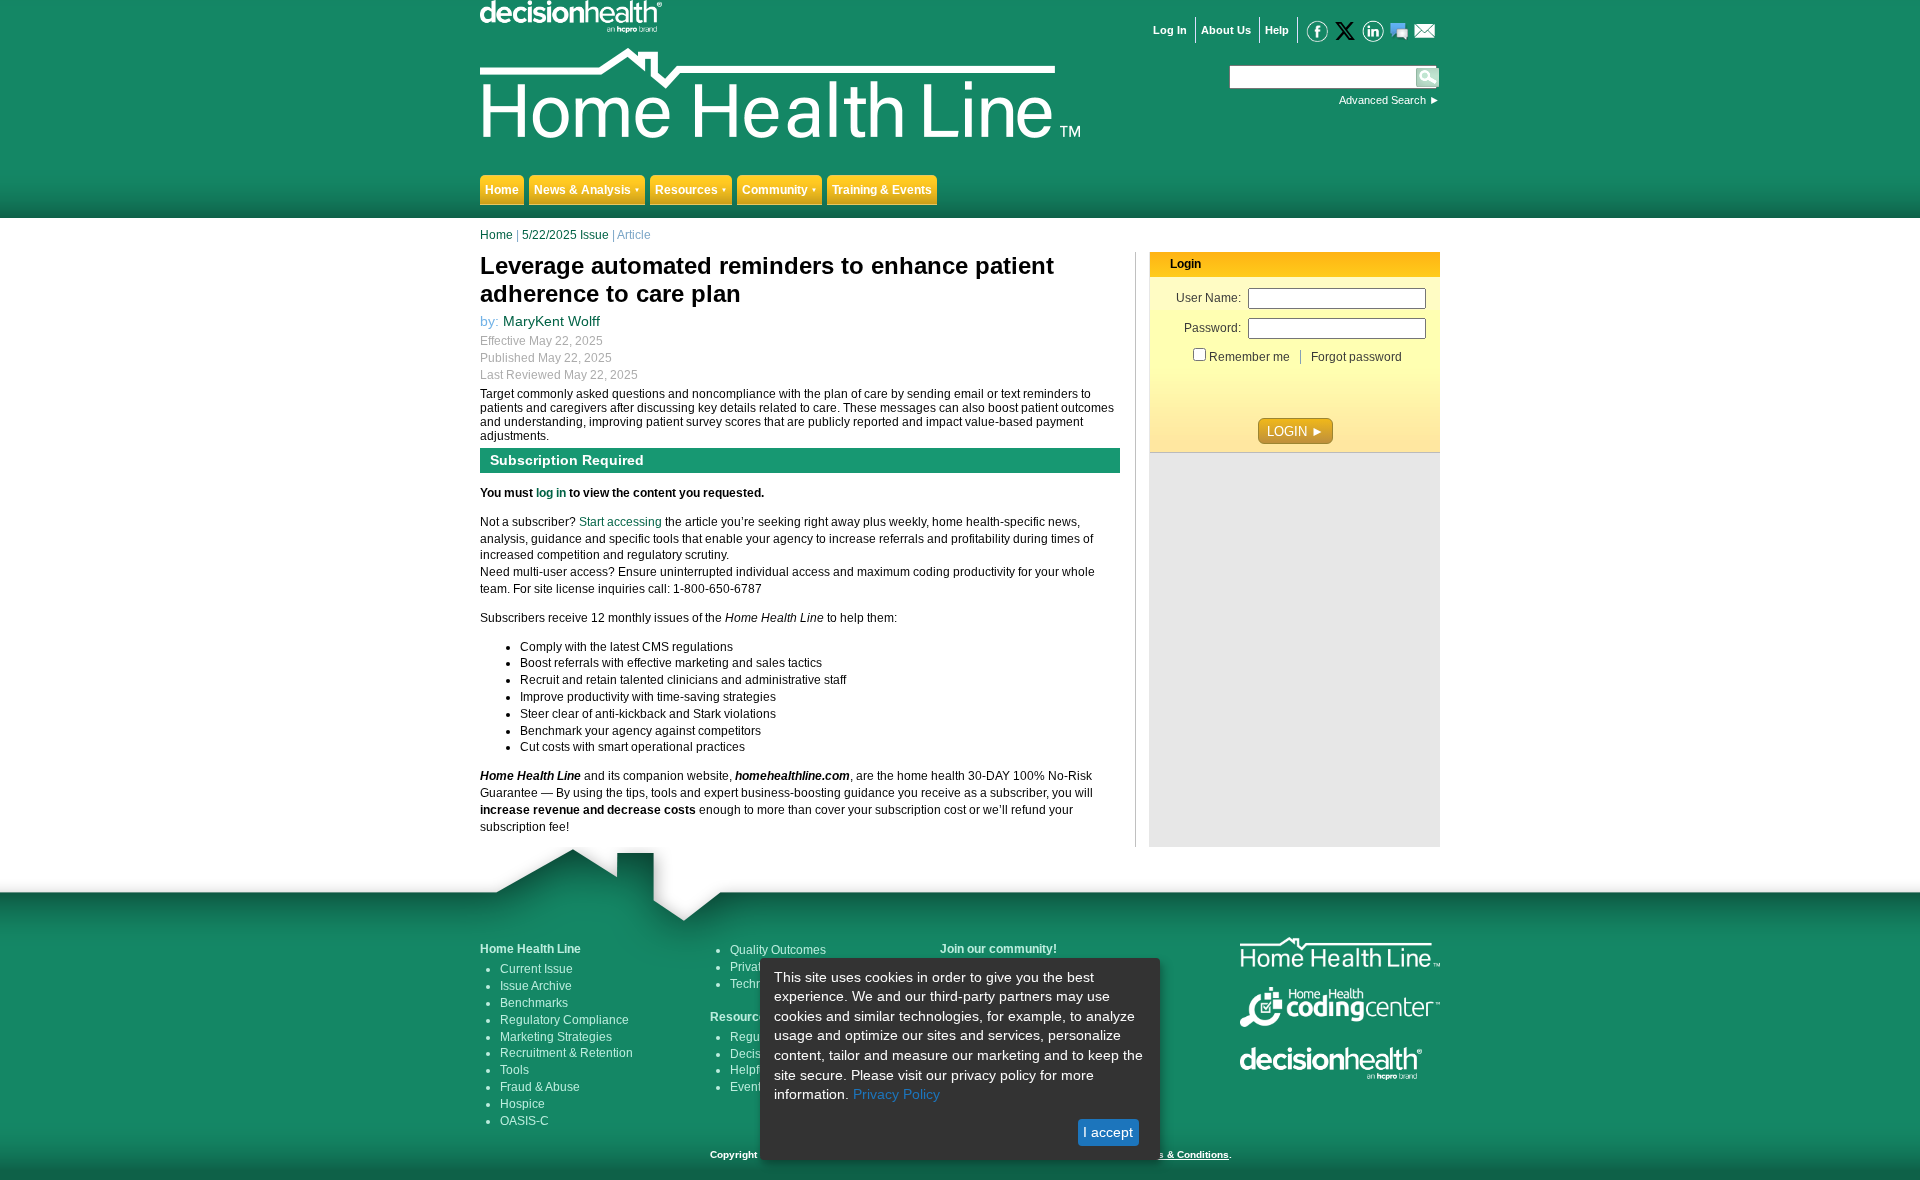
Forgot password (1356, 357)
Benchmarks (534, 1003)
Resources (691, 190)
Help (1277, 30)
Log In (1170, 30)
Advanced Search (1382, 100)
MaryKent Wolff (551, 321)
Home (502, 190)
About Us (1226, 30)
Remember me (1249, 357)
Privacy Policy (896, 1094)
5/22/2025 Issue (565, 235)
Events (748, 1087)
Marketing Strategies (556, 1037)
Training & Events (882, 190)
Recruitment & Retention (566, 1053)
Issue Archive (536, 986)
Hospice (522, 1104)
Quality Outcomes (778, 950)
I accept (1108, 1132)
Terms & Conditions (1181, 1154)
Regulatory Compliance (564, 1020)
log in (551, 493)
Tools (514, 1070)
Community (779, 190)
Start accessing (620, 522)
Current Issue (536, 969)
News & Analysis (587, 190)
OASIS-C (524, 1121)
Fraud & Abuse (540, 1087)
